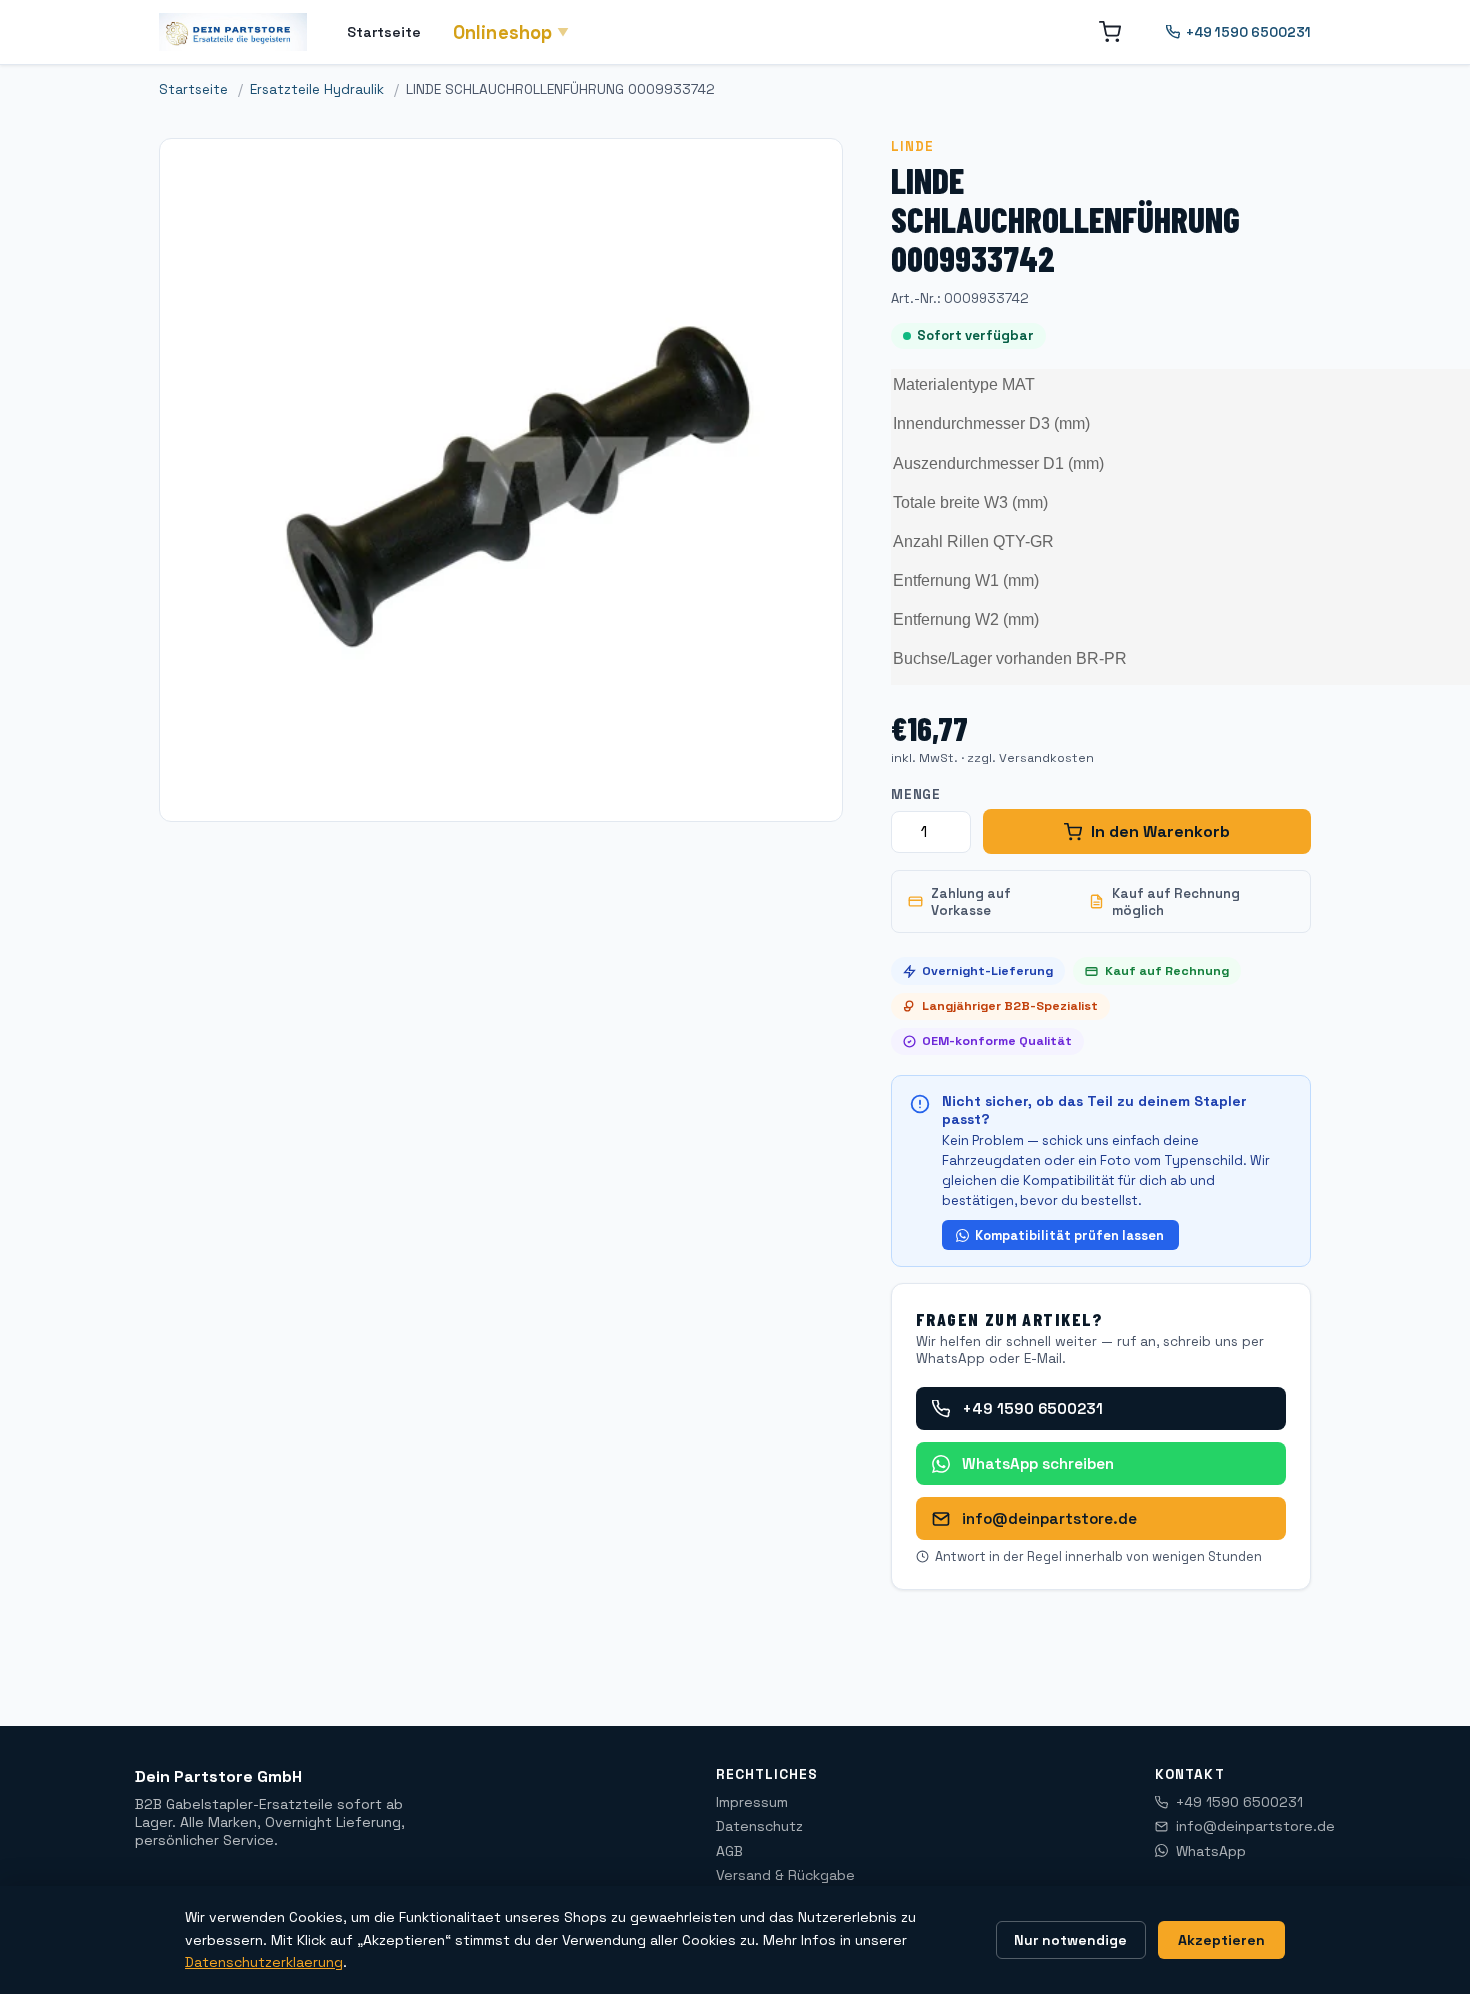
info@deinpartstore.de (1049, 1518)
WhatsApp (1211, 1851)
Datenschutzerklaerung (264, 1962)
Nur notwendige (1070, 1940)
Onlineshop (511, 32)
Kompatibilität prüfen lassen (1069, 1235)
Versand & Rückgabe (785, 1875)
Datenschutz (759, 1826)
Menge (916, 794)
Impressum (752, 1802)
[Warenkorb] (1110, 32)
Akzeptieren (1221, 1940)
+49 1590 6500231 (1248, 32)
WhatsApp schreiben (1038, 1463)
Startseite (384, 32)
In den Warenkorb (1160, 831)
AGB (729, 1851)
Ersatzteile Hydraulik (317, 89)
